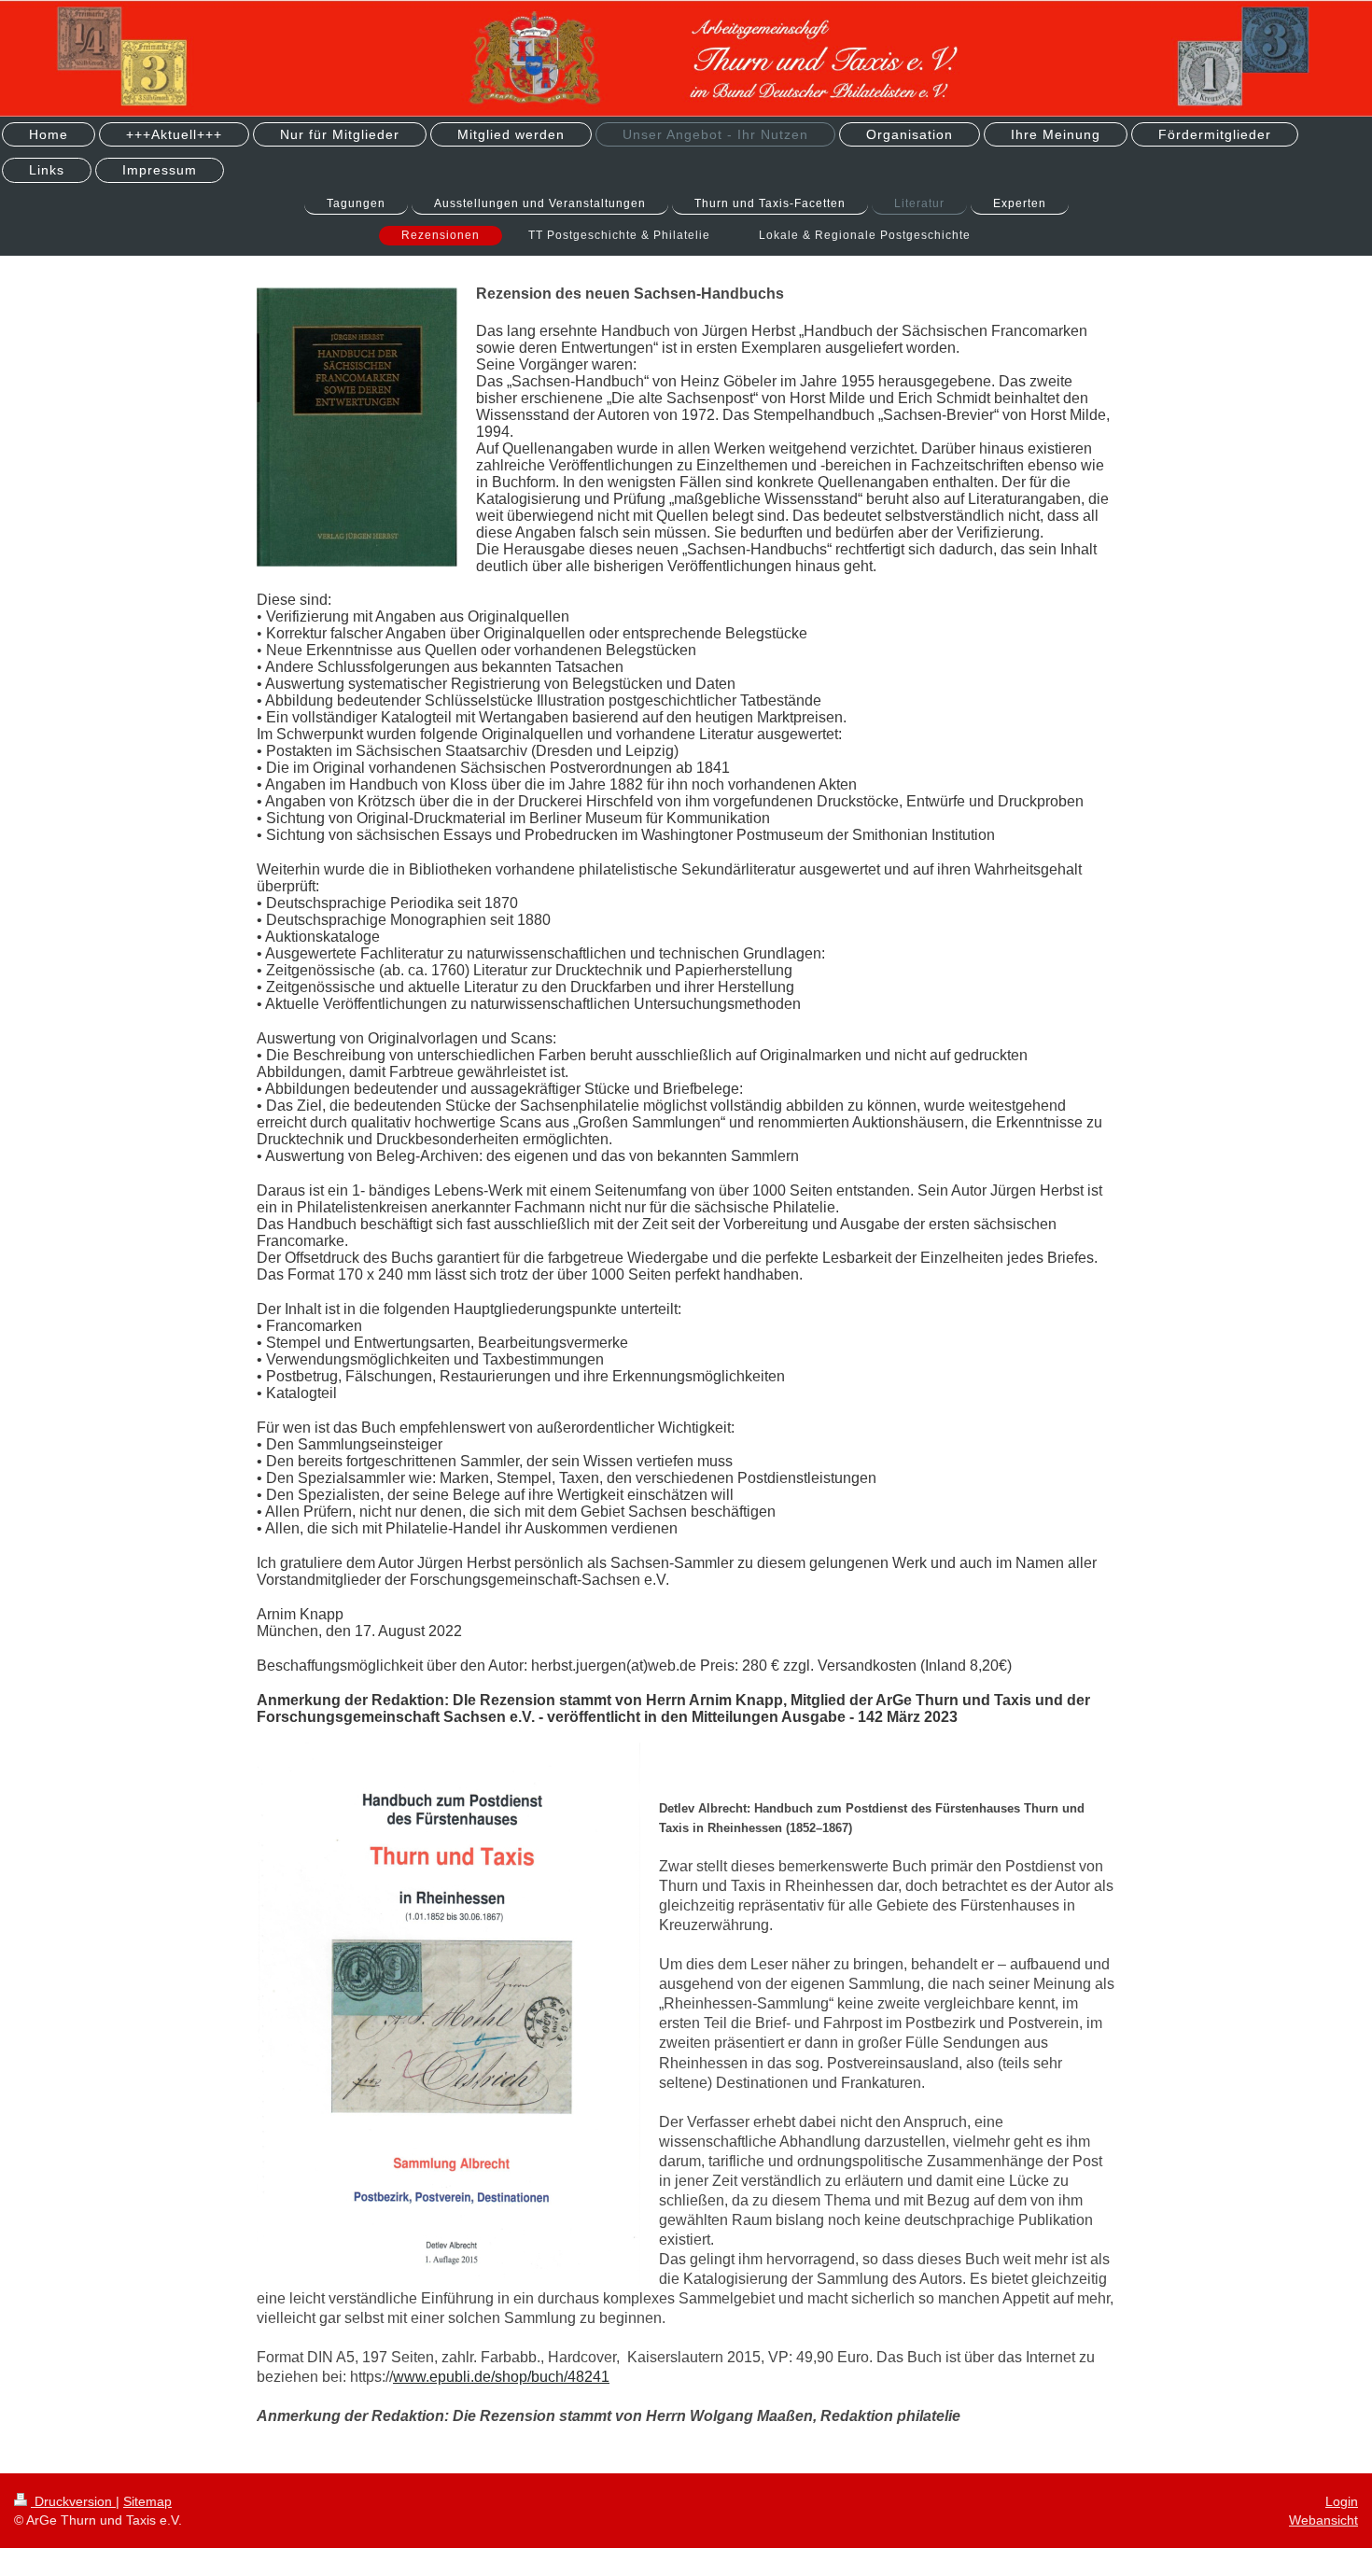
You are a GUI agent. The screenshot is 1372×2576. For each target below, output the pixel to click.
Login (1342, 2501)
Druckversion (73, 2501)
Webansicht (1323, 2520)
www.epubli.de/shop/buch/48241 (501, 2377)
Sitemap (147, 2501)
